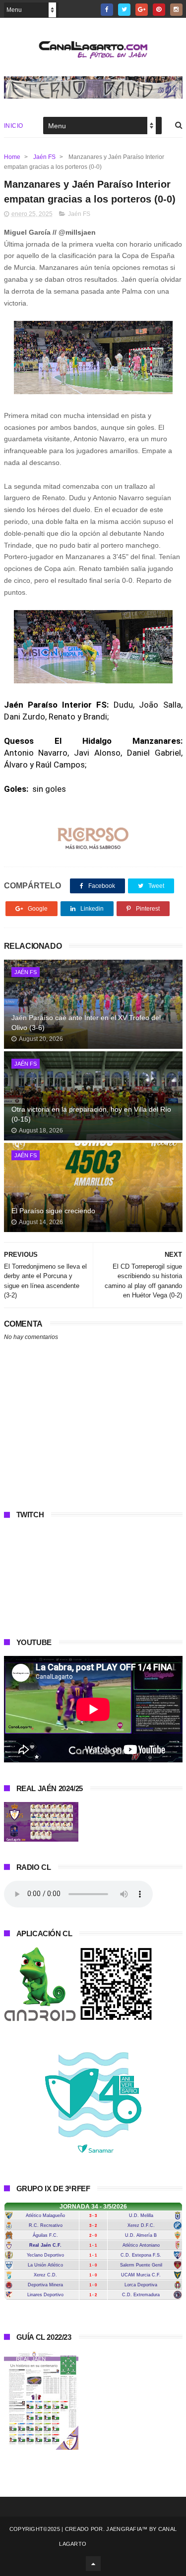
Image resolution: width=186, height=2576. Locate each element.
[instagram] (176, 10)
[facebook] (107, 10)
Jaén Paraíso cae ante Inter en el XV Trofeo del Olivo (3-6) (86, 1023)
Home (12, 157)
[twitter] (124, 10)
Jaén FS (44, 157)
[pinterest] (159, 10)
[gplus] (142, 10)
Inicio (14, 126)
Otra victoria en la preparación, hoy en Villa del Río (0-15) (91, 1114)
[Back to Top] (93, 2564)
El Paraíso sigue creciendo (53, 1211)
